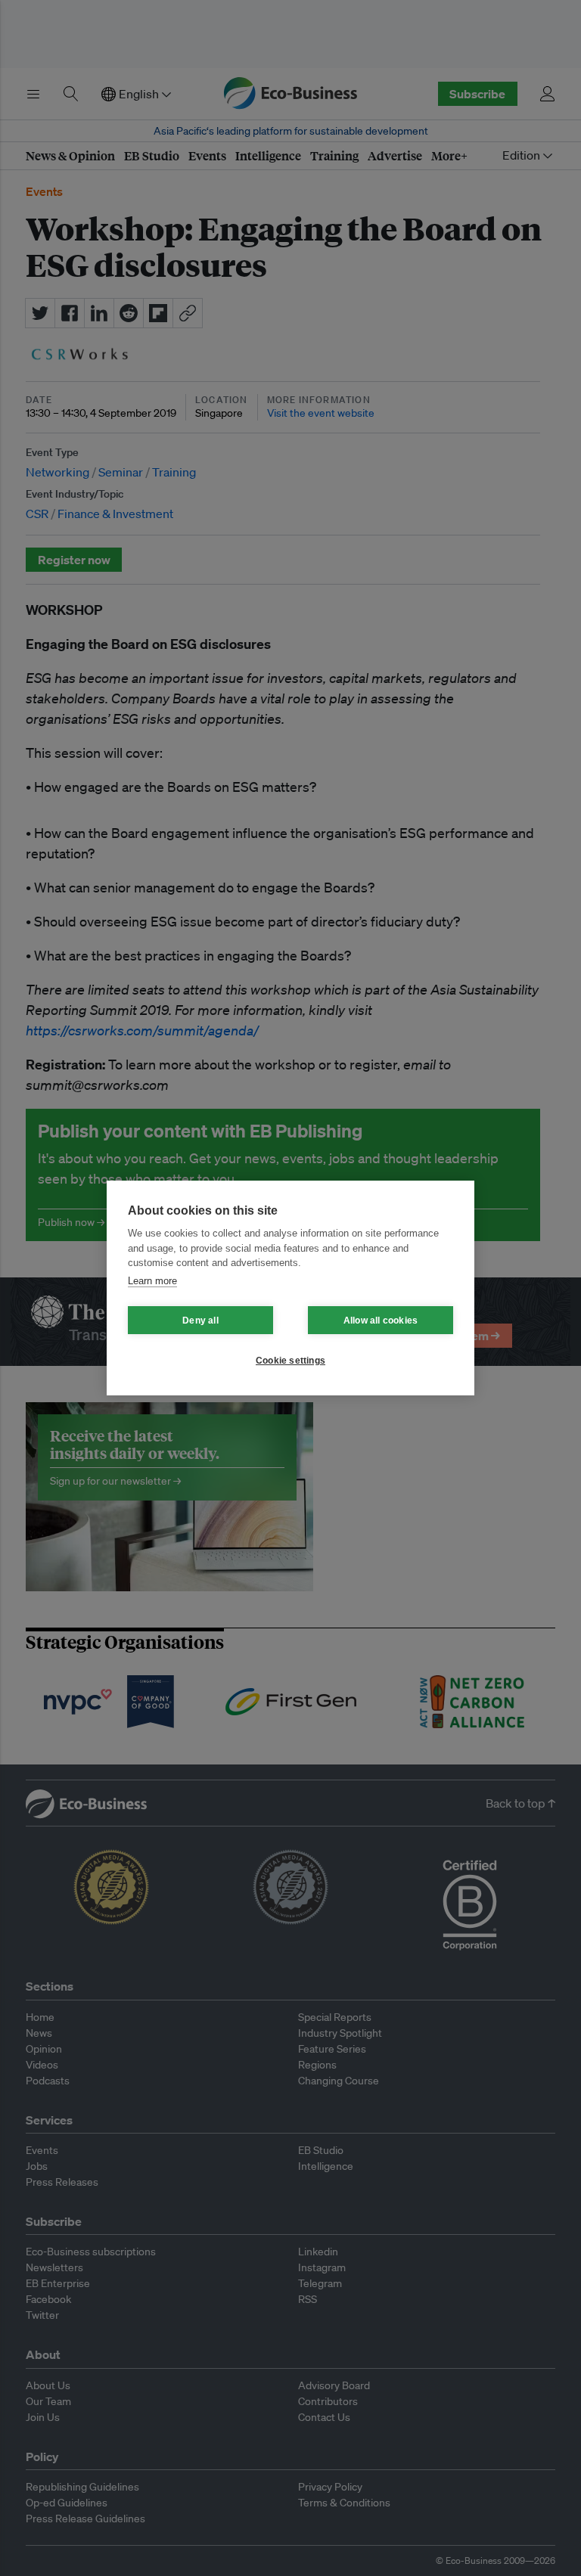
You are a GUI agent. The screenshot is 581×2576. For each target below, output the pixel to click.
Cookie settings (290, 1361)
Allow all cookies (381, 1321)
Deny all (200, 1321)
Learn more (152, 1281)
